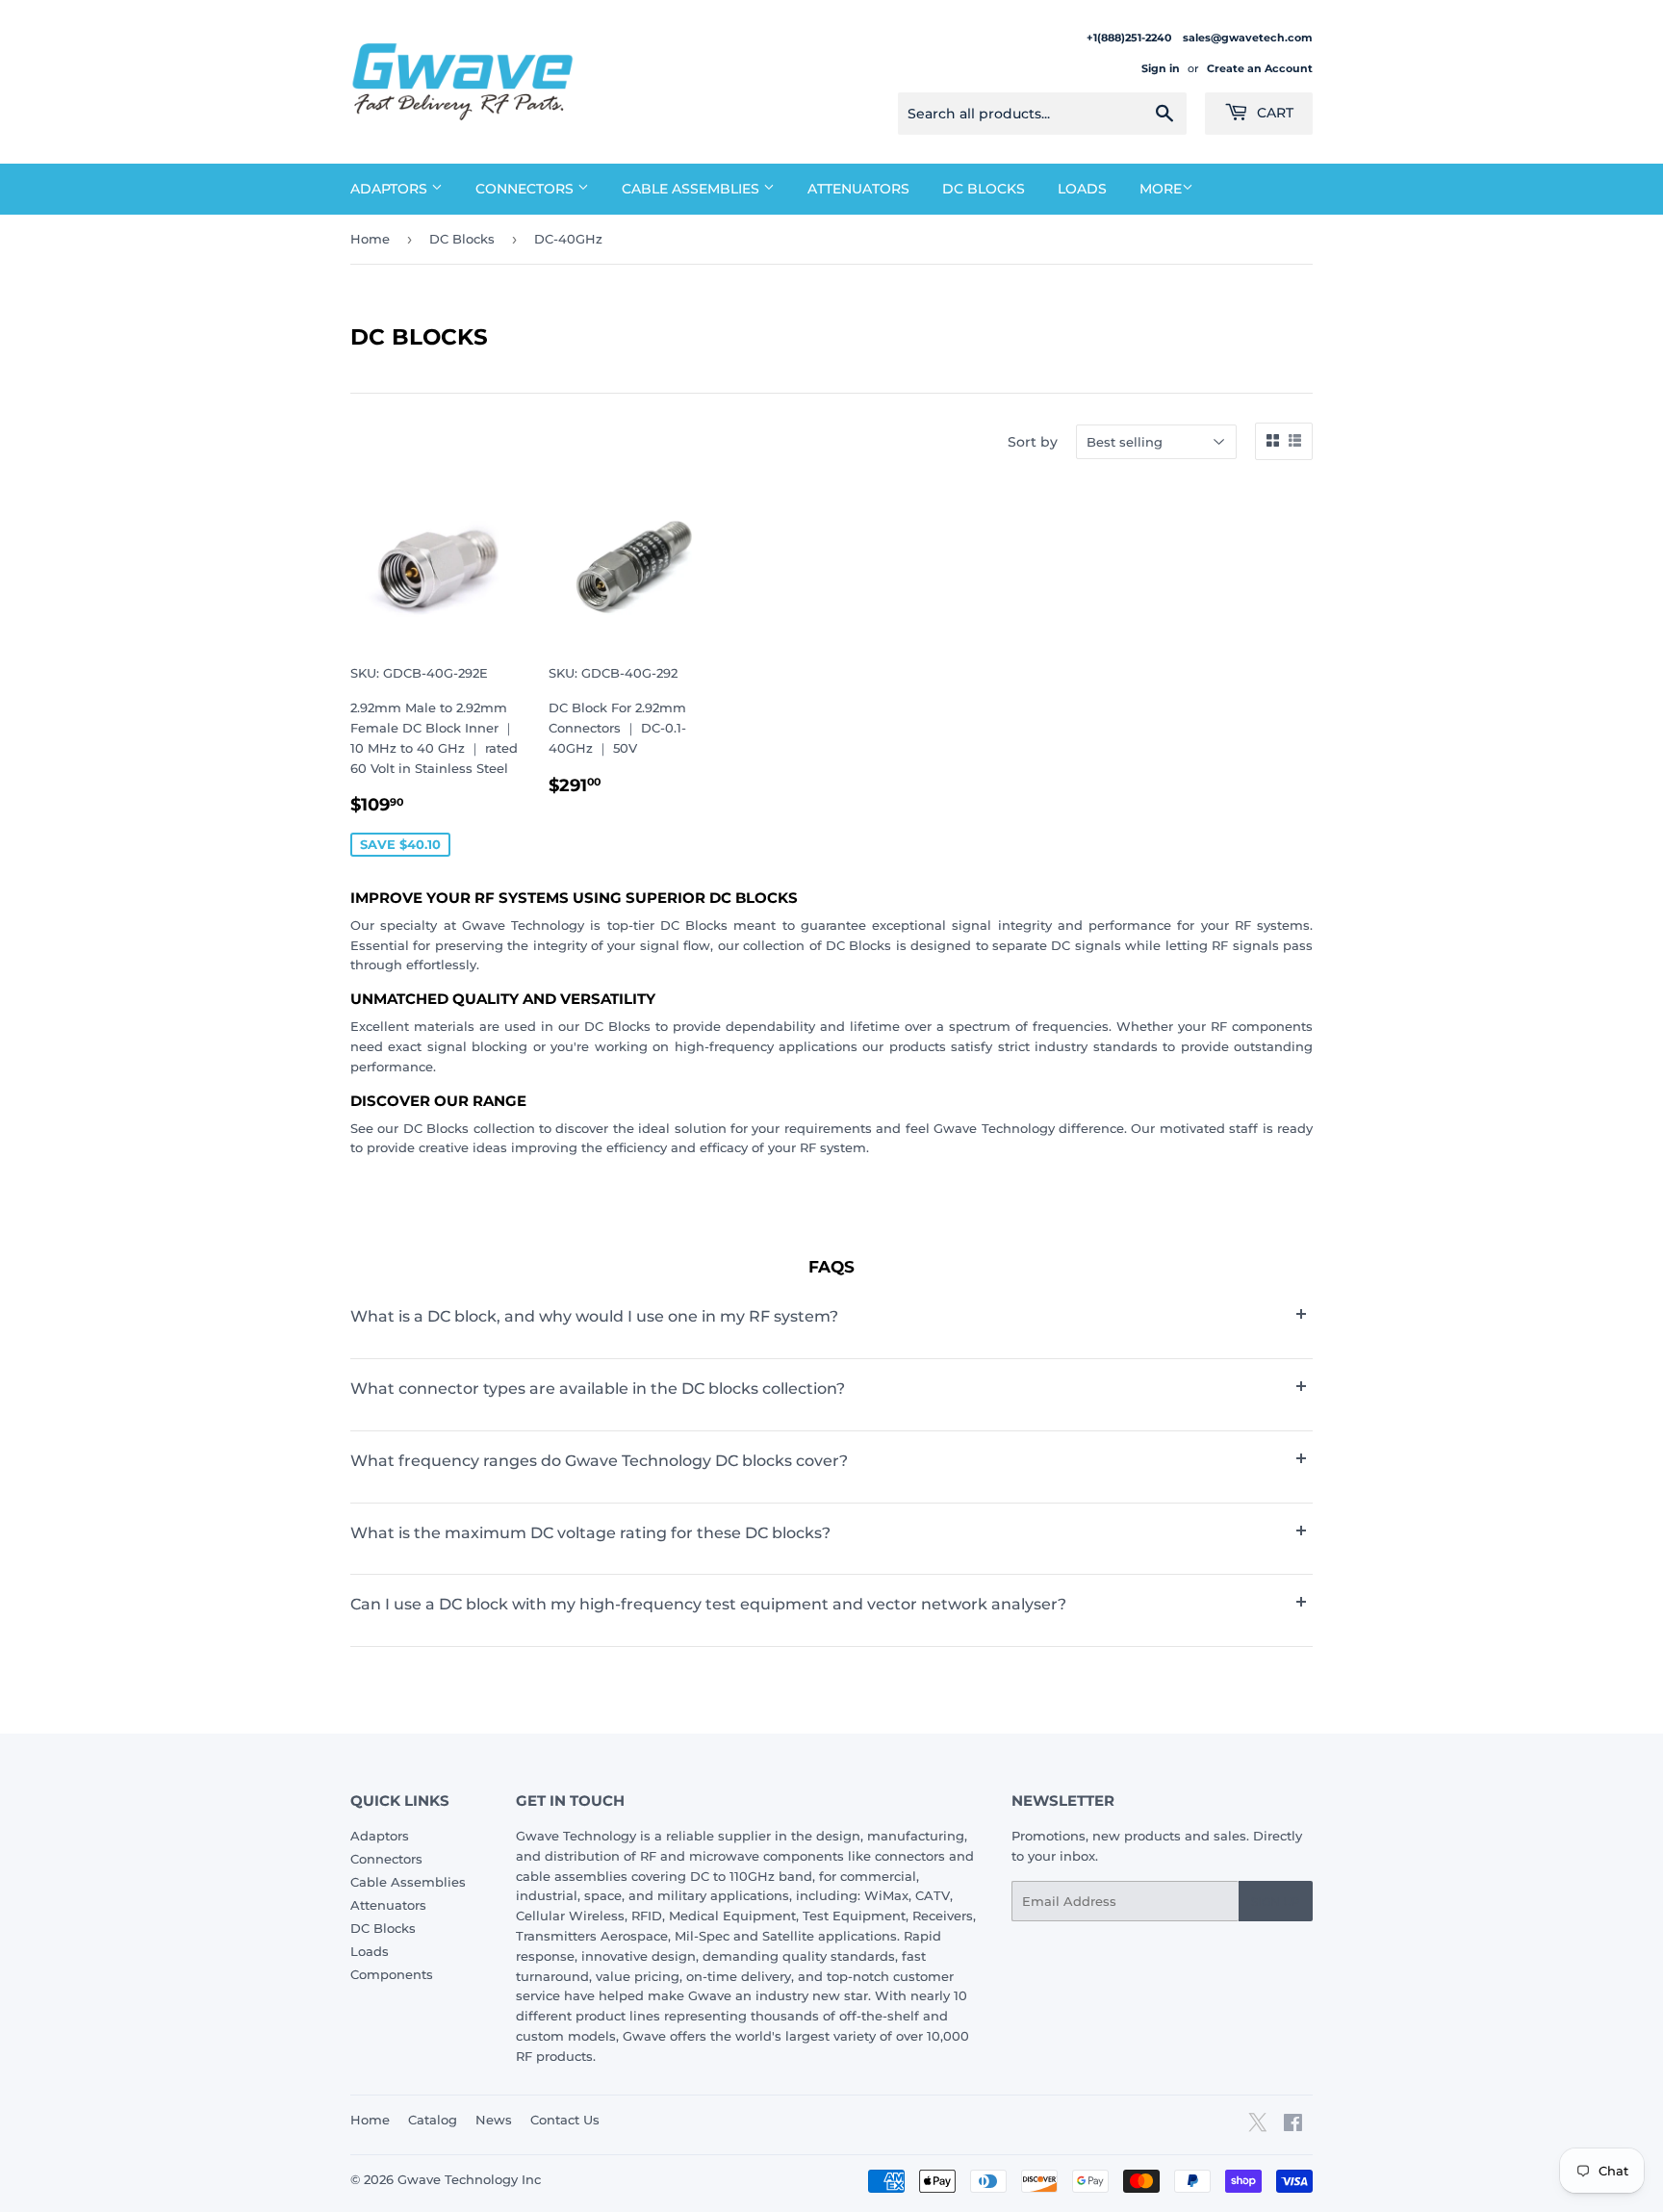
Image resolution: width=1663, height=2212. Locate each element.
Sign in (1161, 68)
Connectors (526, 189)
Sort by (1033, 442)
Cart (1273, 113)
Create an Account (1260, 68)
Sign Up (1276, 1902)
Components (392, 1974)
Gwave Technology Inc (469, 2179)
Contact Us (565, 2120)
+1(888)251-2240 (1130, 38)
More (1161, 189)
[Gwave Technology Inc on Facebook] (1293, 2125)
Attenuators (858, 189)
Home (370, 239)
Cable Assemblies (692, 189)
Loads (1082, 189)
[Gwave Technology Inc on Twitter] (1257, 2129)
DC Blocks (984, 189)
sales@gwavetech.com (1248, 38)
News (494, 2120)
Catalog (433, 2120)
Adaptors (391, 189)
